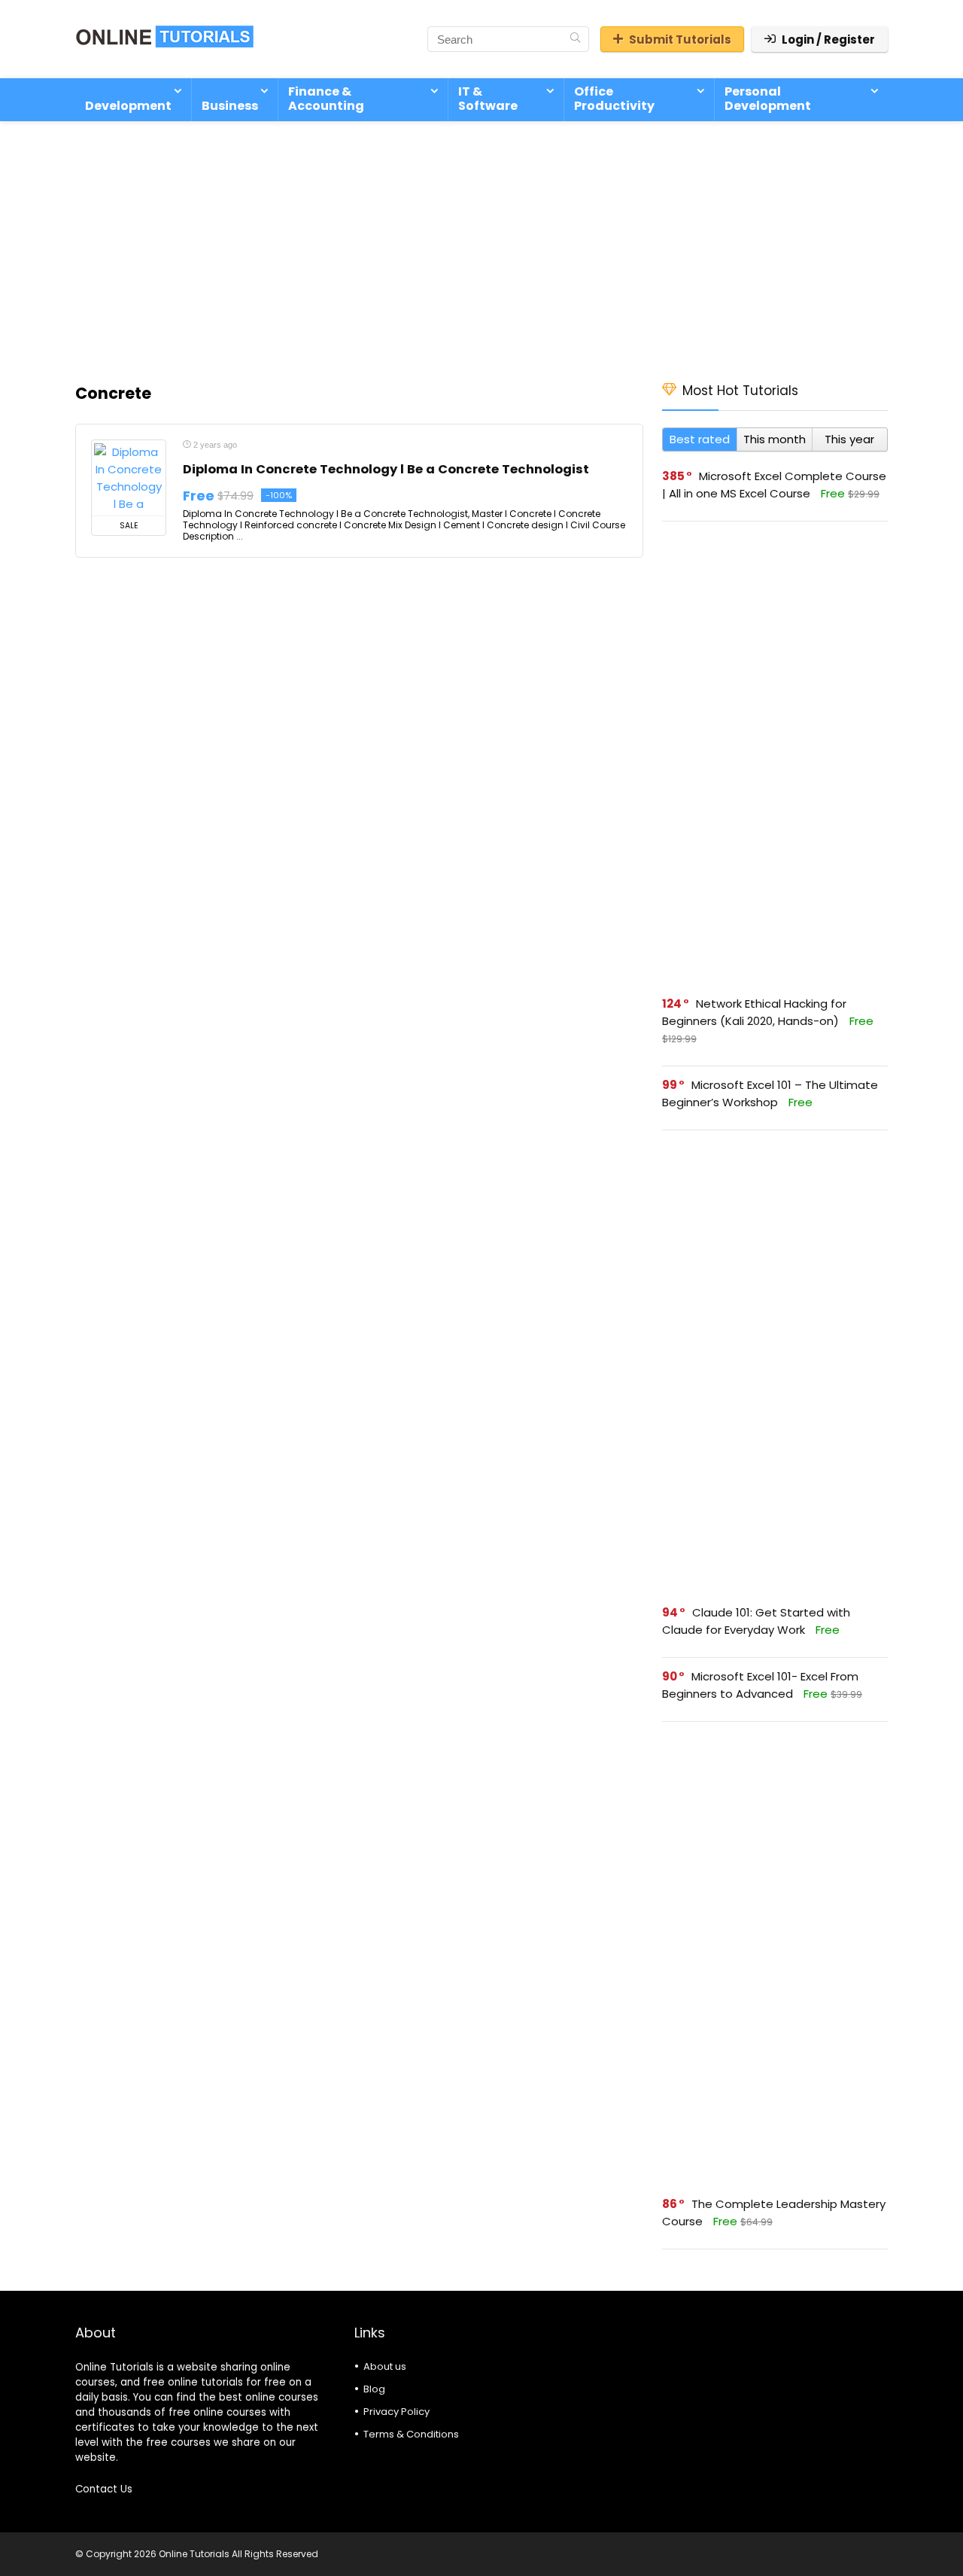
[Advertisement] (481, 244)
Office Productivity (614, 99)
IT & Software (488, 99)
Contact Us (104, 2489)
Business (230, 106)
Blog (374, 2389)
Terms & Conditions (411, 2434)
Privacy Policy (396, 2412)
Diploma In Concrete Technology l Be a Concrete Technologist (386, 469)
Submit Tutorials (680, 40)
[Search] (575, 39)
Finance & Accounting (326, 99)
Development (128, 106)
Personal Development (768, 99)
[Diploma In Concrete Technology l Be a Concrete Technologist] (129, 478)
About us (385, 2366)
